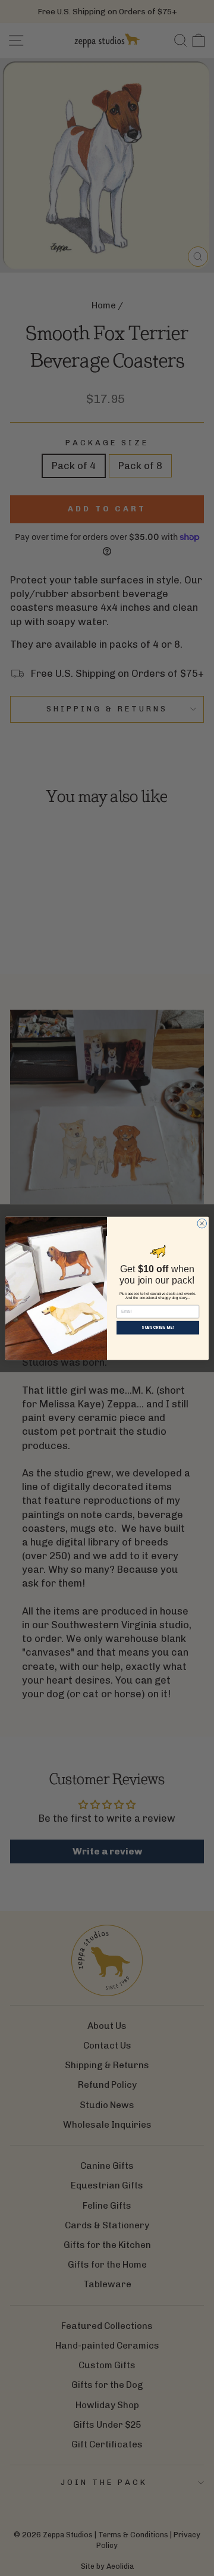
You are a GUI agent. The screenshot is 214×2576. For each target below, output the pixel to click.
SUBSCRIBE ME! (158, 1327)
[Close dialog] (202, 1223)
